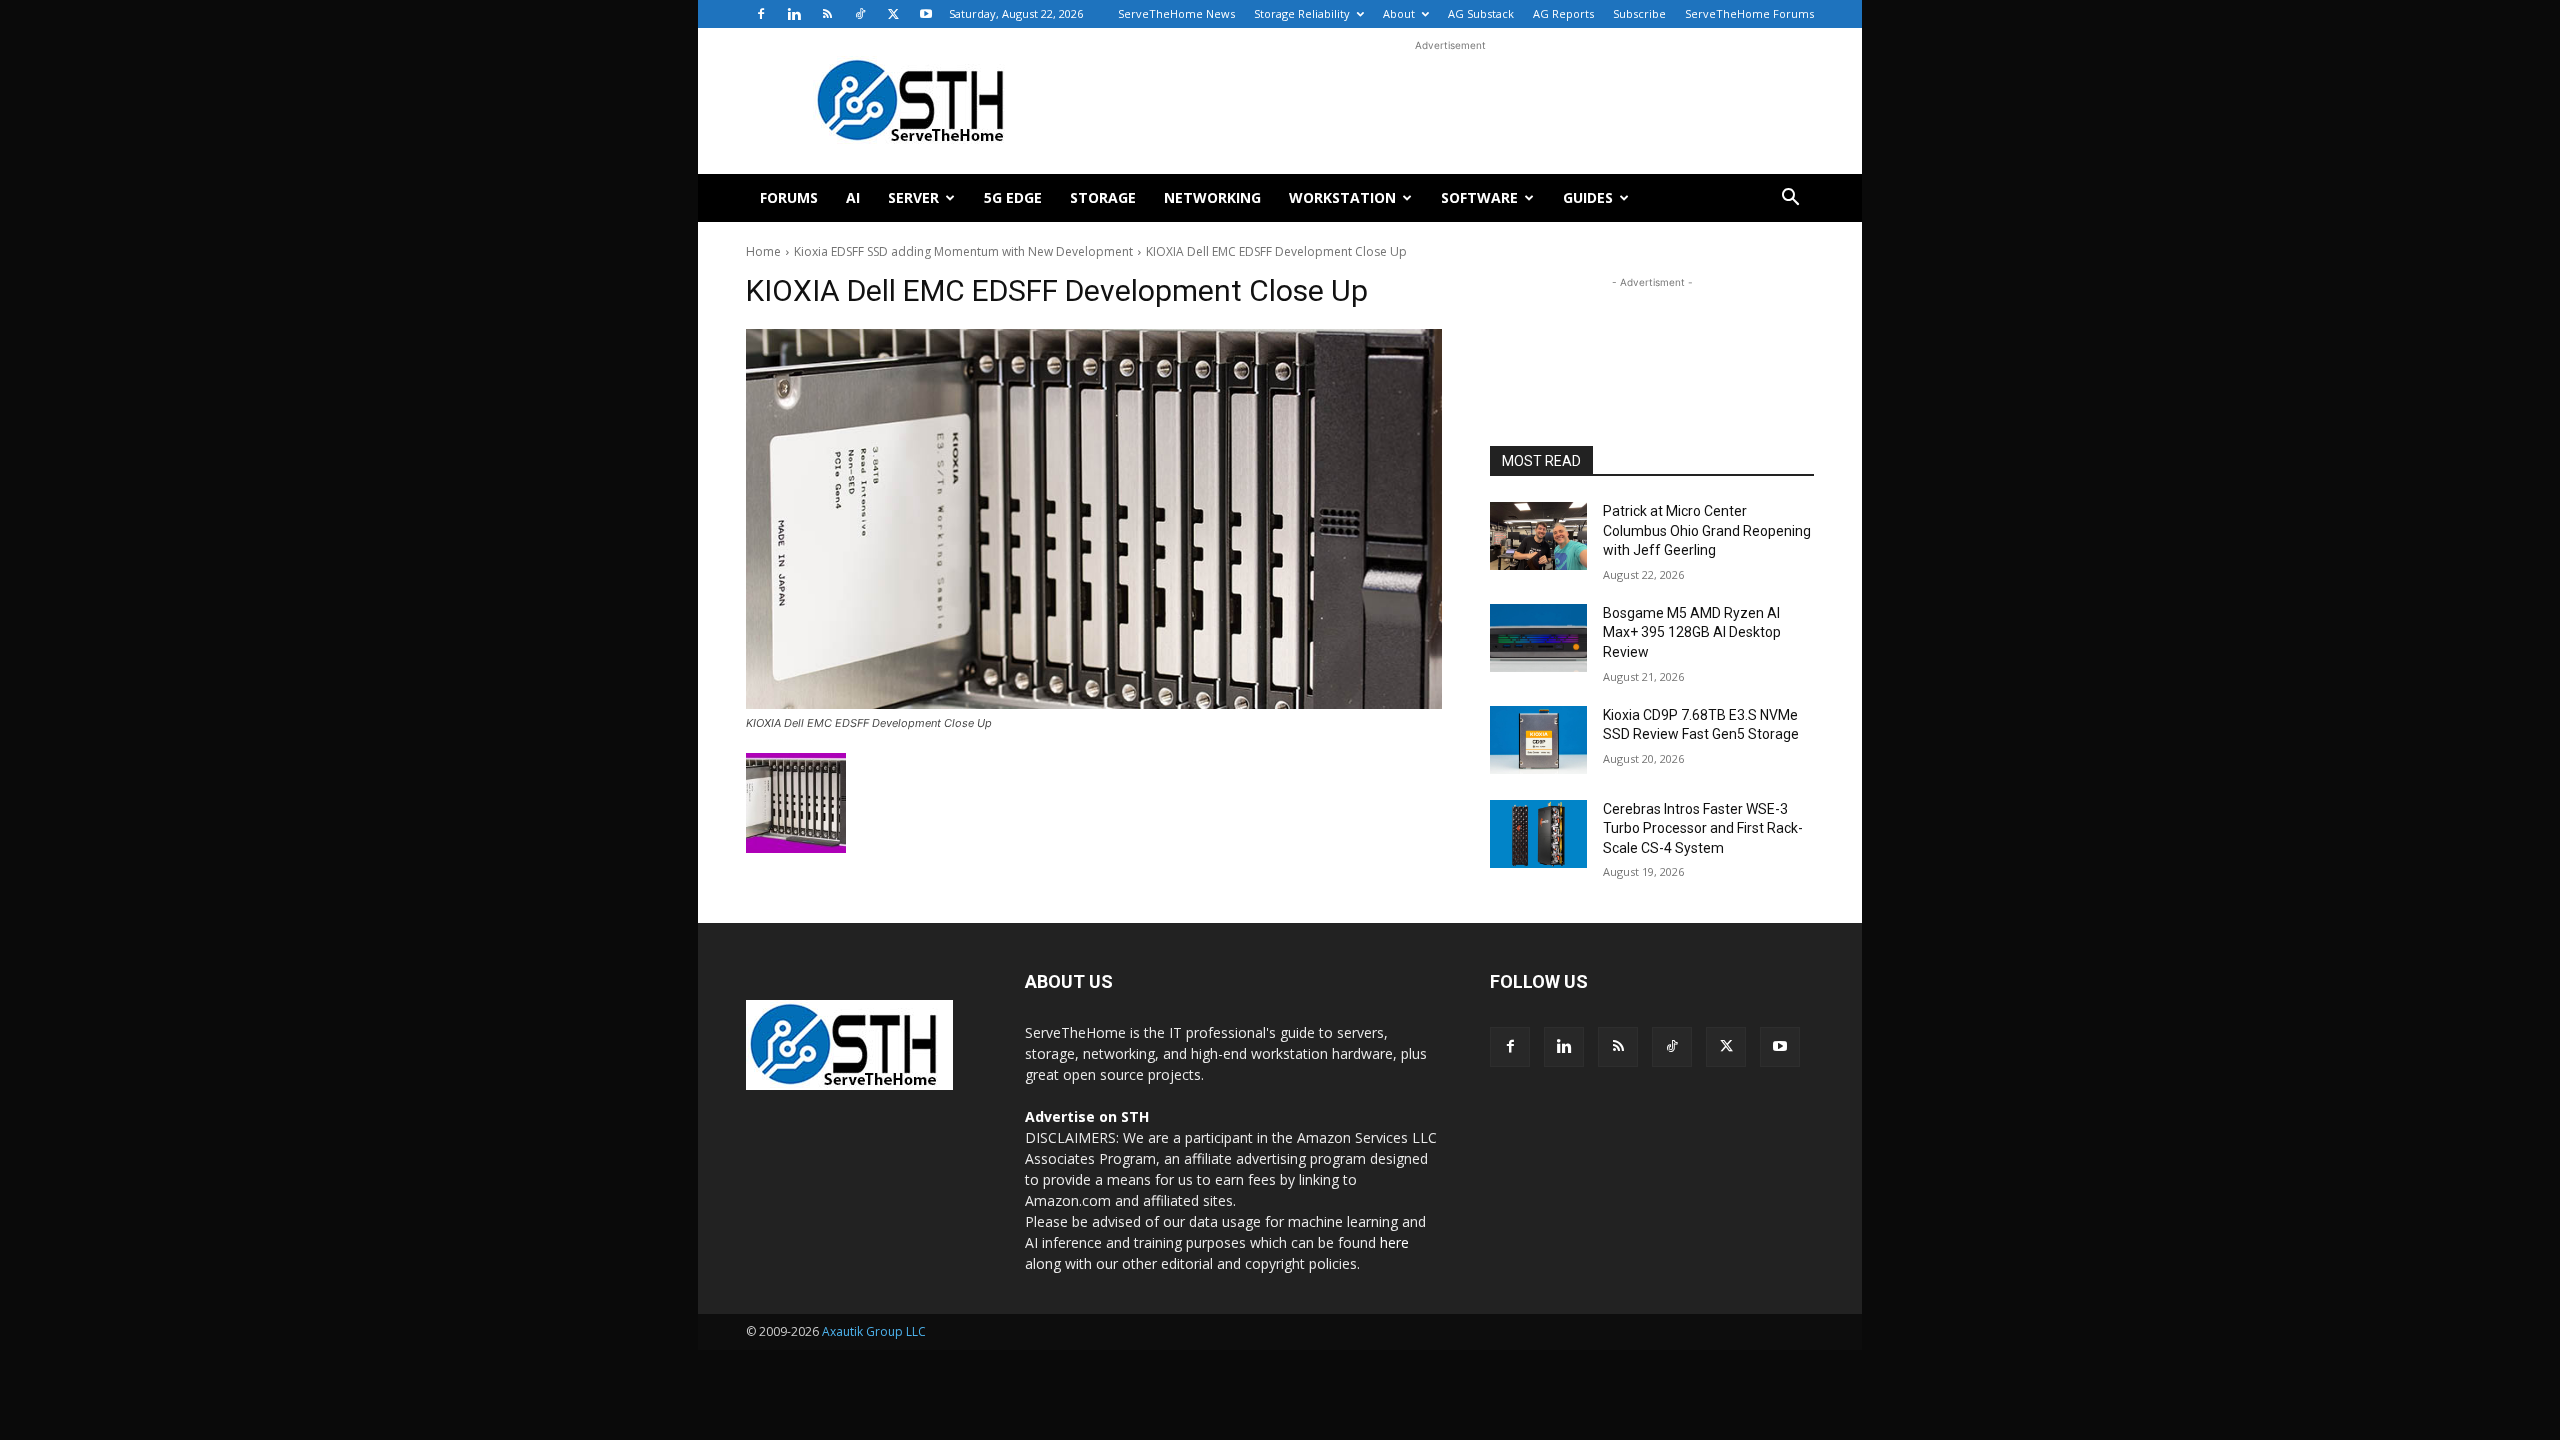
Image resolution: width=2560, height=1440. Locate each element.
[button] (1790, 199)
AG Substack (1481, 13)
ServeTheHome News (1176, 13)
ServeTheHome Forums (1749, 13)
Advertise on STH (1087, 1116)
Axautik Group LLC (874, 1331)
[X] (893, 14)
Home (763, 251)
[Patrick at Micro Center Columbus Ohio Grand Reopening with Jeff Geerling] (1538, 536)
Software (1479, 197)
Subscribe (1639, 13)
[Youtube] (926, 14)
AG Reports (1563, 13)
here (1394, 1242)
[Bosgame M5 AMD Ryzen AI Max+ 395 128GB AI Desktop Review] (1538, 638)
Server (913, 197)
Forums (789, 197)
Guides (1588, 197)
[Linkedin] (794, 14)
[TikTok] (860, 14)
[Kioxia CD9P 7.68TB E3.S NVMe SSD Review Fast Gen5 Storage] (1538, 740)
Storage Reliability (1302, 13)
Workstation (1342, 197)
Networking (1212, 197)
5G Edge (1013, 197)
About (1399, 13)
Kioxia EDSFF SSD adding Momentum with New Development (963, 251)
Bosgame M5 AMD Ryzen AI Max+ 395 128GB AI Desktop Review (1692, 632)
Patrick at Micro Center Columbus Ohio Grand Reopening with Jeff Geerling (1707, 530)
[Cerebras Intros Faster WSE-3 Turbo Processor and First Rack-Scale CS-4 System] (1538, 834)
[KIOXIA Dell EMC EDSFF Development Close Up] (1094, 519)
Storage (1103, 197)
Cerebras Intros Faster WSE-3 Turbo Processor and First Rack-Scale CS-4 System (1703, 828)
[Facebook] (761, 14)
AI (853, 197)
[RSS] (827, 14)
